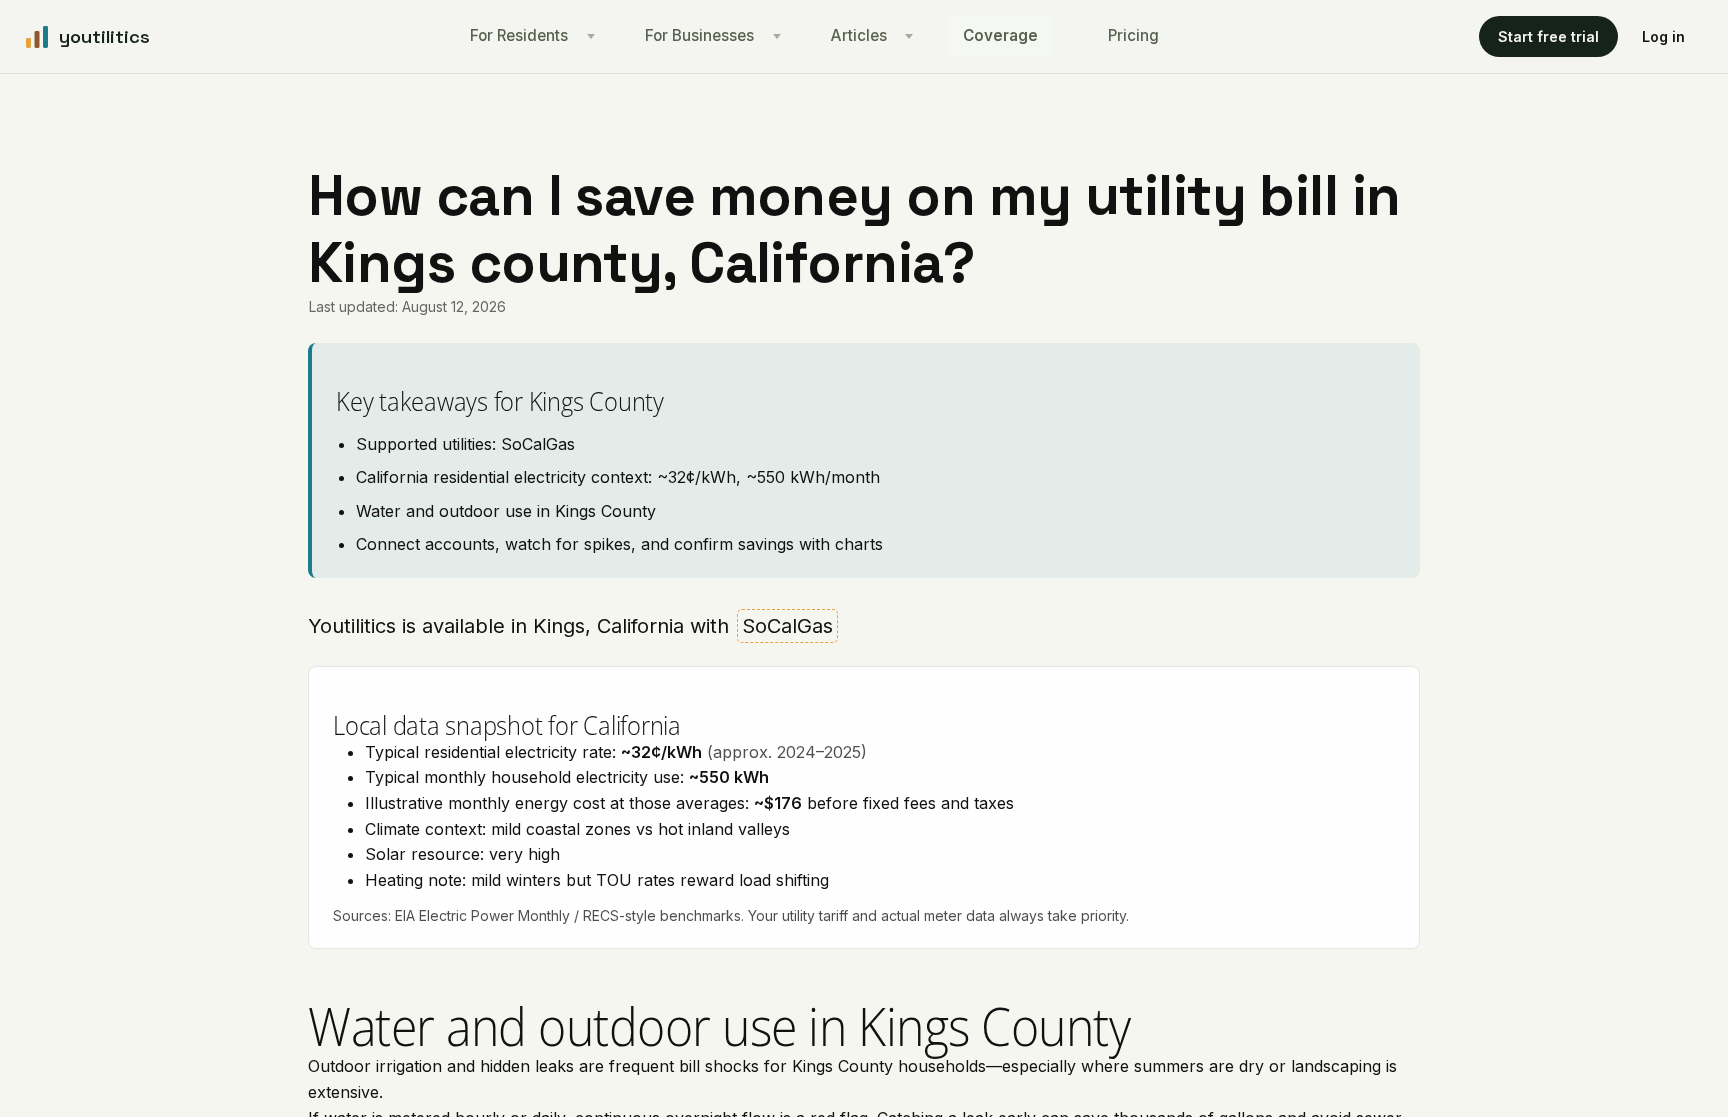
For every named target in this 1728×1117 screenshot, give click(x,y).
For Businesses (699, 35)
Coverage (1000, 35)
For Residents (519, 35)
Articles (859, 35)
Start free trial (1548, 36)
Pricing (1133, 35)
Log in (1663, 36)
